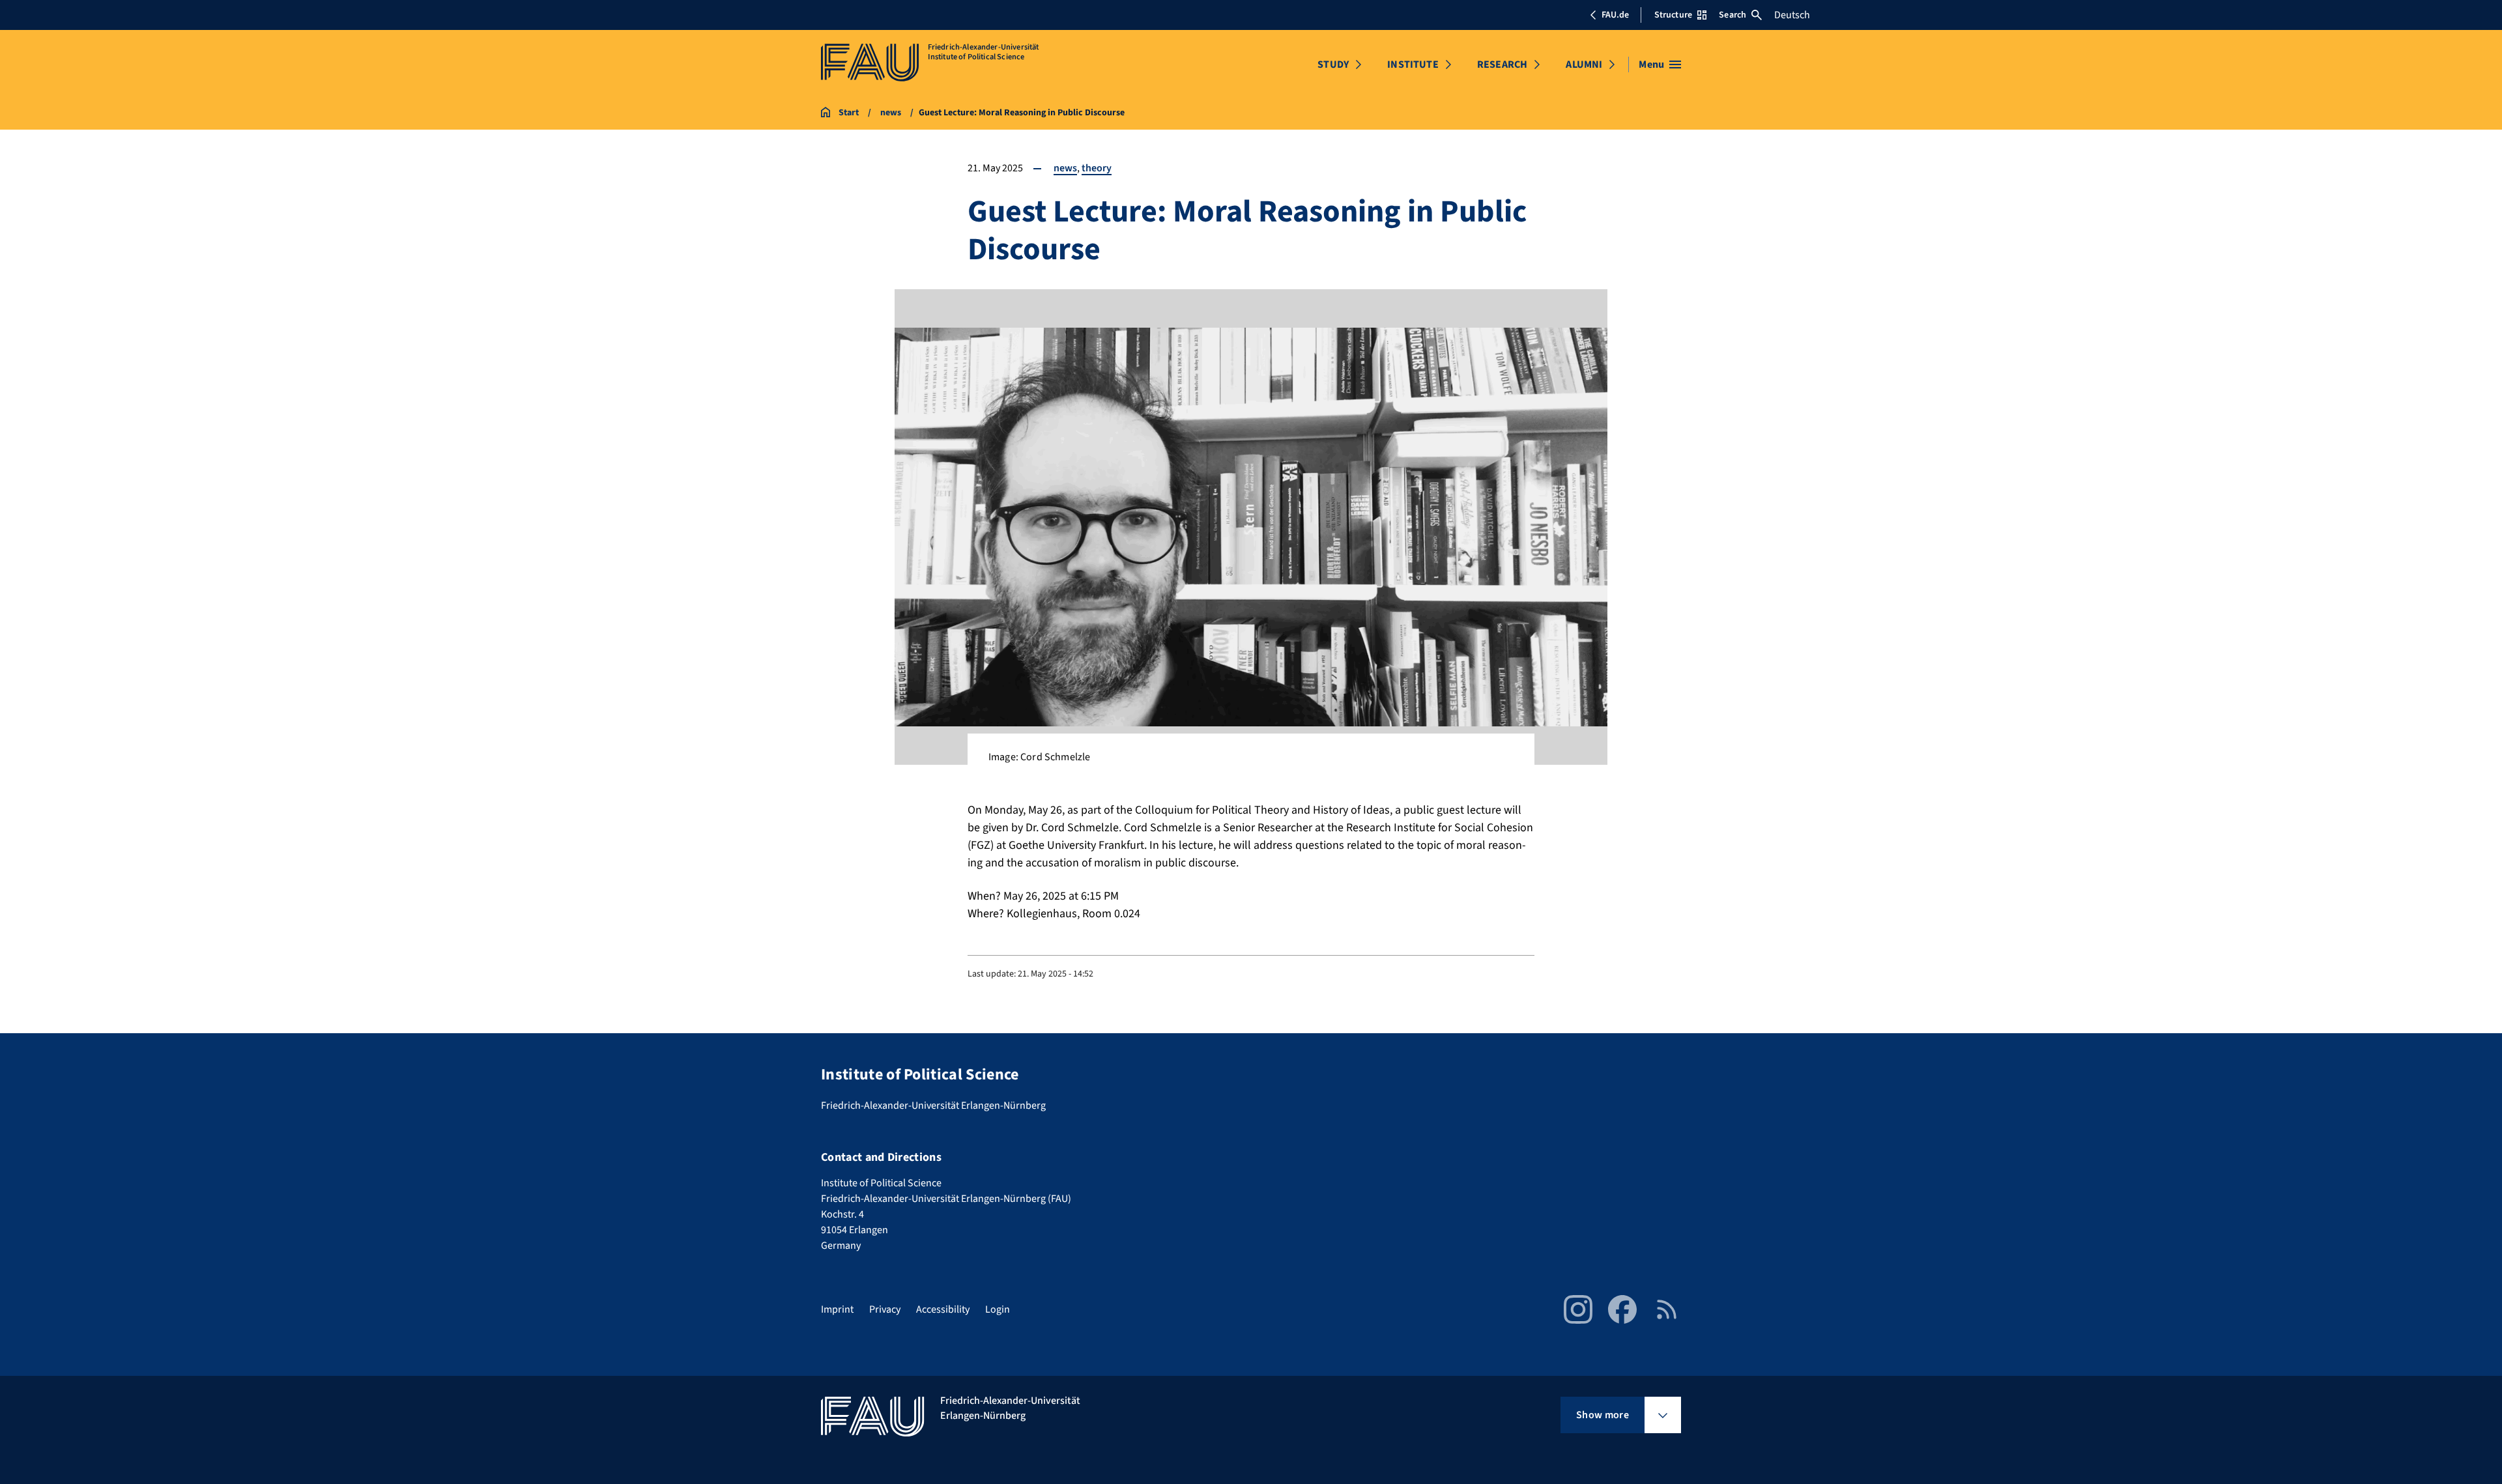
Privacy (885, 1309)
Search (1733, 15)
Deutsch (1792, 15)
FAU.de (1615, 15)
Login (998, 1309)
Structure (1673, 15)
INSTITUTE (1413, 64)
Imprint (837, 1309)
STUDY (1333, 64)
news (1065, 168)
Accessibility (943, 1309)
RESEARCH (1502, 64)
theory (1097, 168)
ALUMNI (1584, 64)
